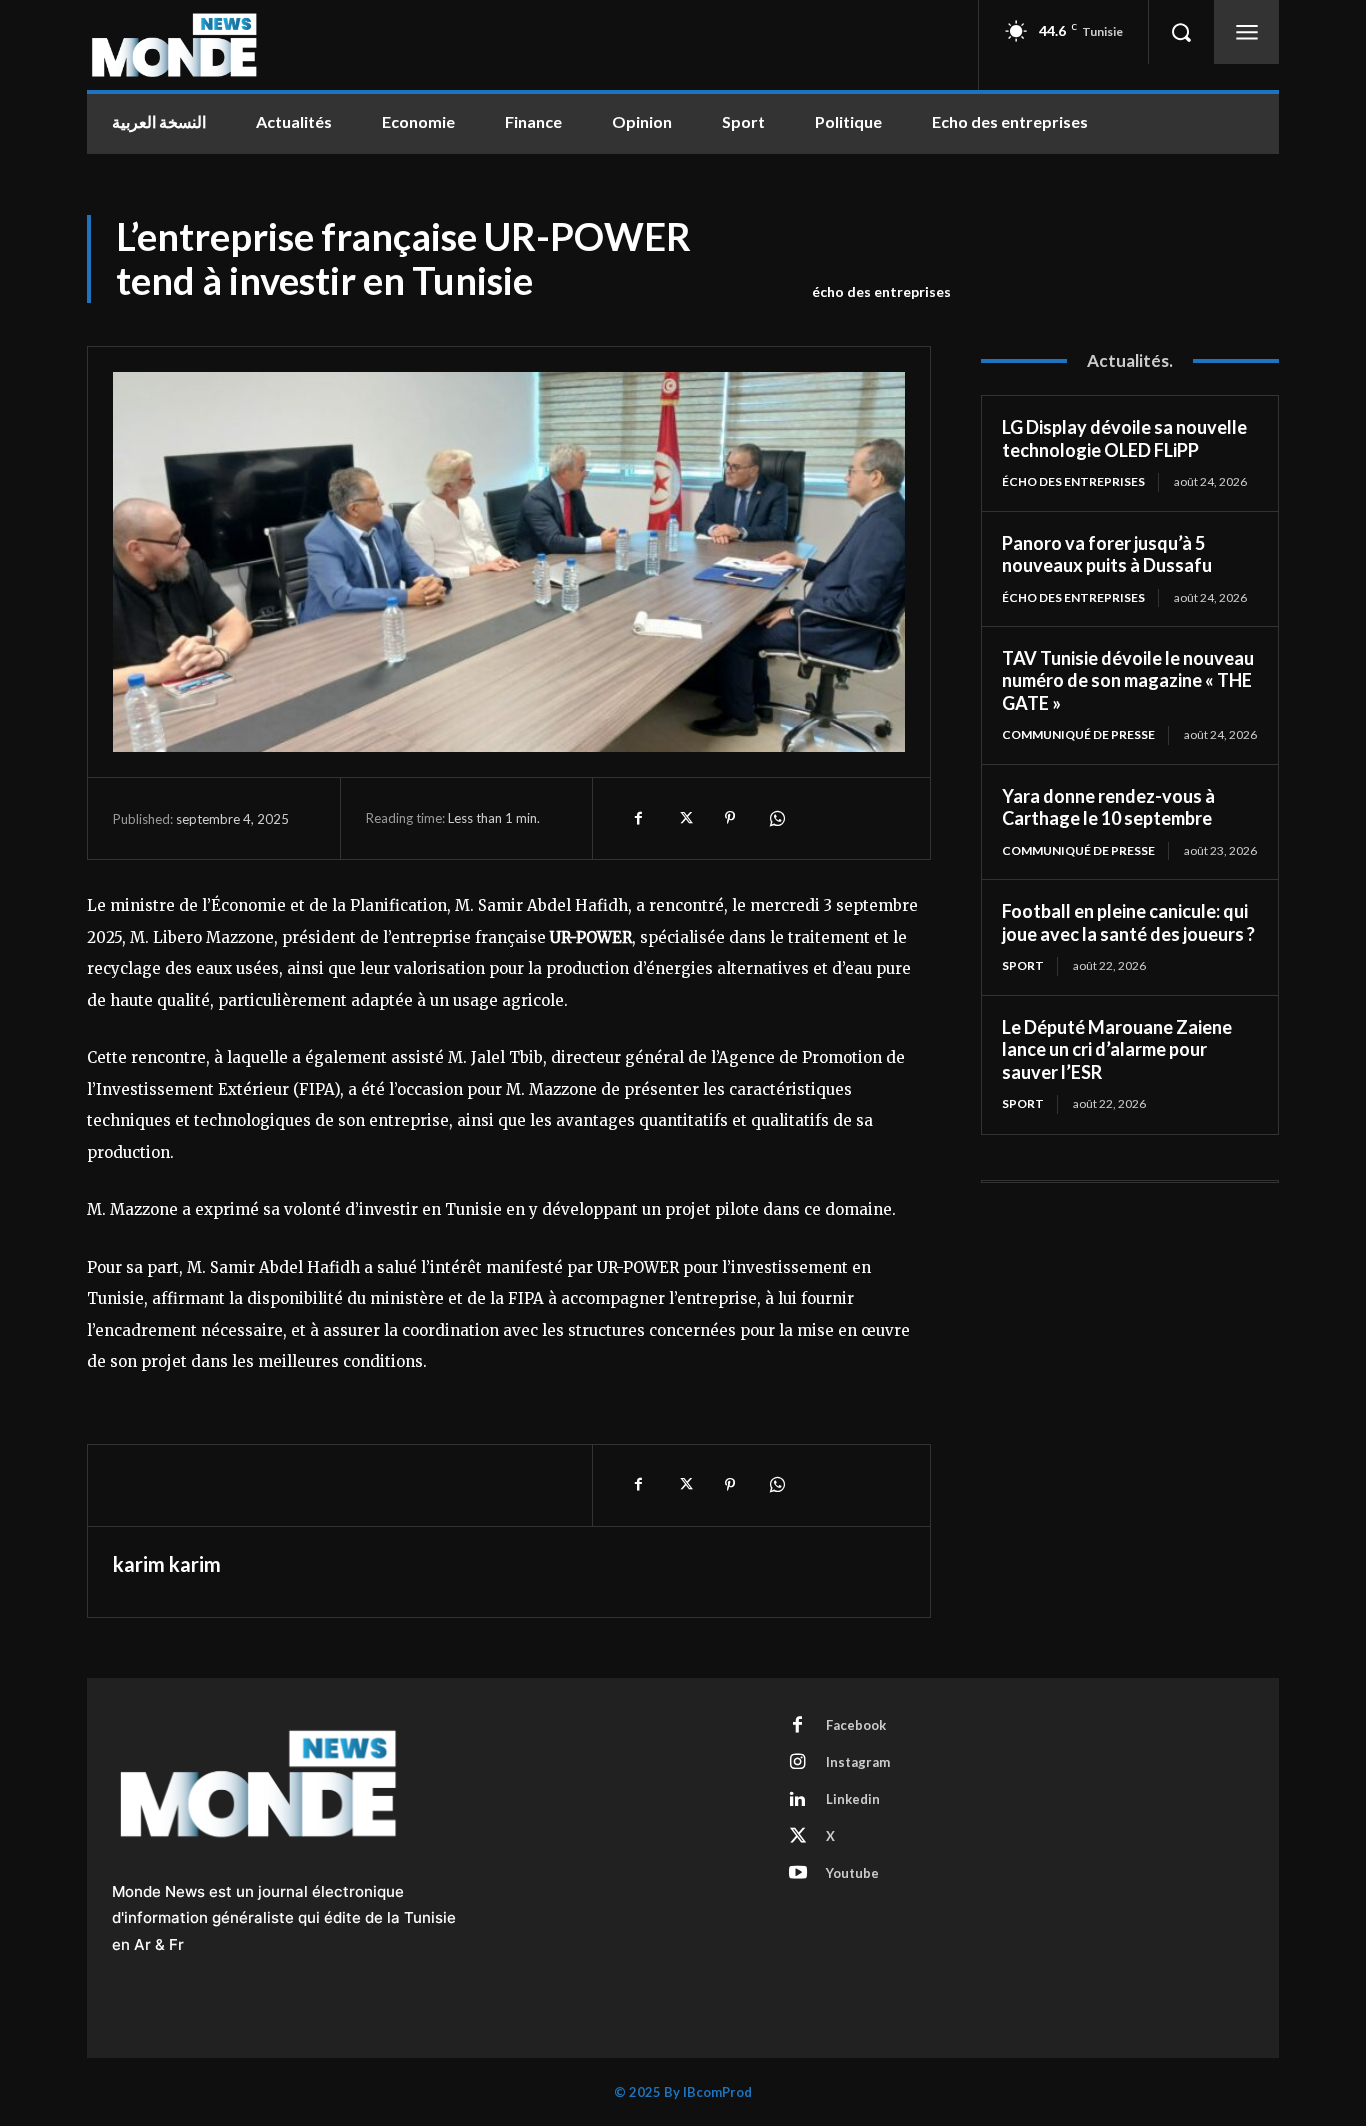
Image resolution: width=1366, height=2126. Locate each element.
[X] (684, 818)
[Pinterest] (730, 818)
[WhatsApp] (776, 818)
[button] (1181, 32)
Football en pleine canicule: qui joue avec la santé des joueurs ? (1128, 922)
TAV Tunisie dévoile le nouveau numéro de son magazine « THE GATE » (1128, 680)
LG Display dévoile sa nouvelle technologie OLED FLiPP (1124, 438)
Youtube (852, 1873)
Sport (1023, 965)
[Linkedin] (798, 1800)
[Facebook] (638, 818)
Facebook (856, 1725)
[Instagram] (798, 1763)
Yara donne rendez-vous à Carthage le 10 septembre (1108, 807)
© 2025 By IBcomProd (683, 2092)
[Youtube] (798, 1874)
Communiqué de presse (1078, 734)
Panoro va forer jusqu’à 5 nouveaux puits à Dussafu (1107, 554)
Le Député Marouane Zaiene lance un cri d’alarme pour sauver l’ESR (1117, 1049)
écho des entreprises (881, 291)
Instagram (858, 1762)
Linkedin (853, 1799)
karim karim (167, 1564)
